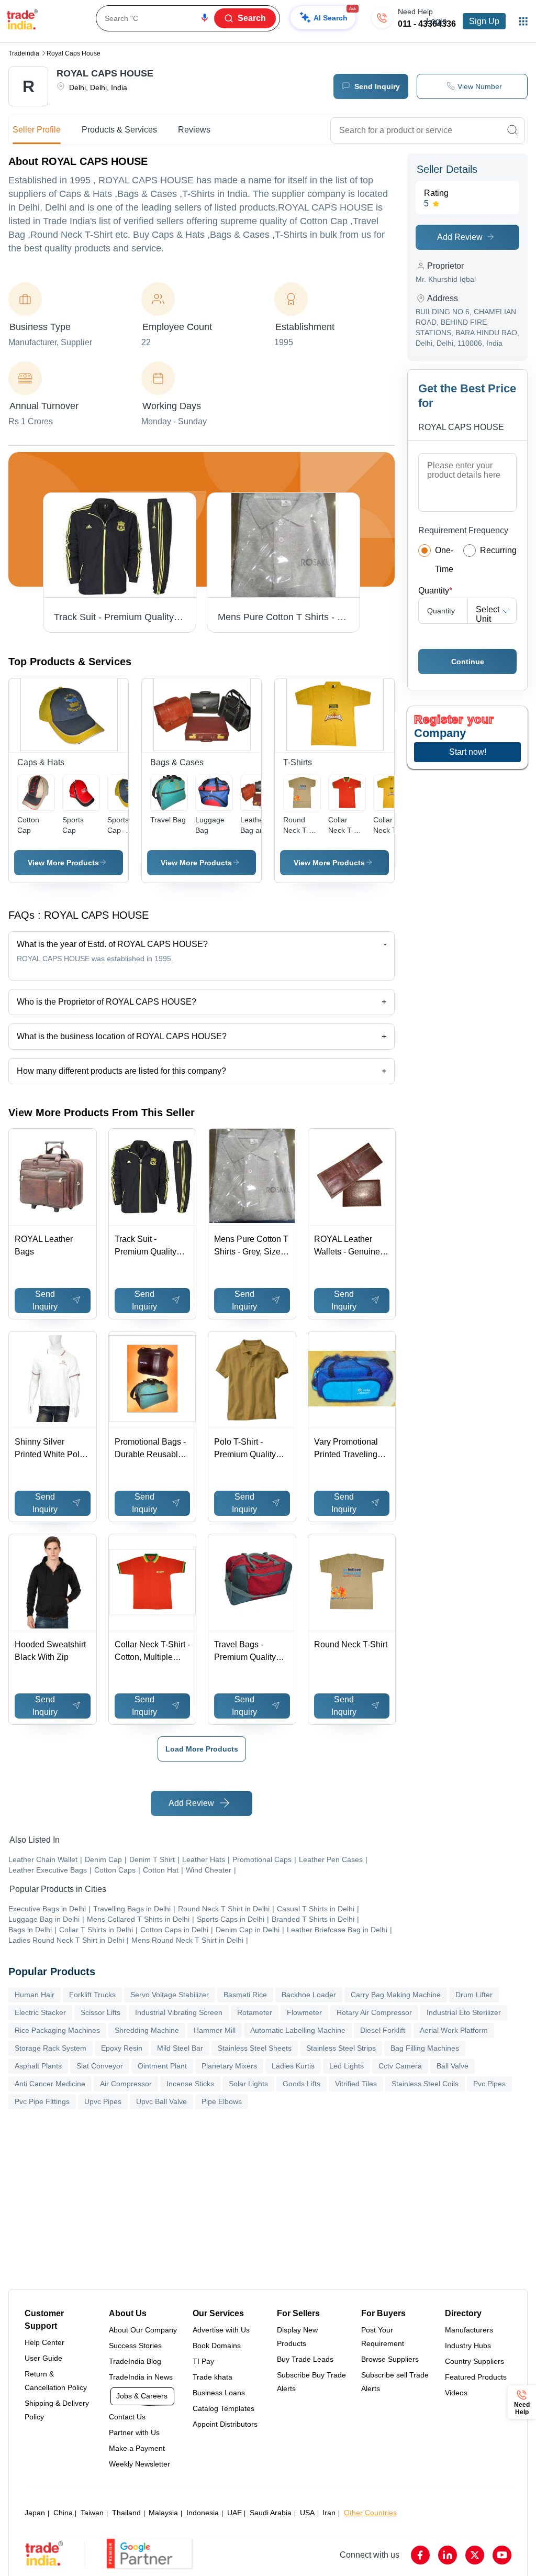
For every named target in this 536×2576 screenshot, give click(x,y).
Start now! (468, 752)
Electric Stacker (40, 2012)
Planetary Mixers (229, 2066)
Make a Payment (137, 2448)
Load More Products (202, 1749)
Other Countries (370, 2513)
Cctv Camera (400, 2066)
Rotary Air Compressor (374, 2012)
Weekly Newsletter (139, 2464)
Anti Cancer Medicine (50, 2084)
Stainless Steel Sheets (255, 2048)
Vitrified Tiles (356, 2084)
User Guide (43, 2358)
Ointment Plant (162, 2066)
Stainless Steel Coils (425, 2084)
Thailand (126, 2513)
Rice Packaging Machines (57, 2030)
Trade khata (213, 2377)
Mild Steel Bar (180, 2048)
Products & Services (119, 130)
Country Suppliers (474, 2361)
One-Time (444, 560)
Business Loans (219, 2393)
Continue (468, 662)
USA (307, 2513)
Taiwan (92, 2513)
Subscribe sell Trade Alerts (395, 2382)
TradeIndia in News (141, 2377)
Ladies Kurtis (293, 2066)
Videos (456, 2393)
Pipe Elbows (222, 2101)
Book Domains (217, 2346)
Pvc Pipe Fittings (42, 2101)
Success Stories (135, 2346)
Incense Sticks (190, 2084)
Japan (35, 2513)
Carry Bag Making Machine (396, 1995)
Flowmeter (304, 2012)
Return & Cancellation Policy (56, 2381)
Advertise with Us (221, 2330)
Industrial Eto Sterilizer (464, 2012)
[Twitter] (475, 2555)
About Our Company (143, 2330)
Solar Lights (248, 2084)
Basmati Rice (245, 1995)
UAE (234, 2513)
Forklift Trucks (92, 1995)
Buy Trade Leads (305, 2359)
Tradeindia (24, 53)
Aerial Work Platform (454, 2030)
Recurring (498, 550)
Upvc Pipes (103, 2101)
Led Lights (347, 2066)
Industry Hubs (468, 2346)
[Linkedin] (448, 2555)
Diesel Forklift (383, 2030)
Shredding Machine (147, 2030)
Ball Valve (453, 2066)
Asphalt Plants (38, 2066)
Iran (329, 2513)
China (63, 2513)
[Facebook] (420, 2555)
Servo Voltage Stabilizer (170, 1995)
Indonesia (203, 2513)
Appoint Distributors (225, 2424)
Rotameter (255, 2012)
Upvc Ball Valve (161, 2101)
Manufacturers (469, 2330)
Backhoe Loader (309, 1995)
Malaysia (163, 2513)
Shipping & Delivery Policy (57, 2410)
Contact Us (127, 2417)
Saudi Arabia (271, 2513)
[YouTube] (502, 2555)
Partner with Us (134, 2432)
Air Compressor (126, 2084)
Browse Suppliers (390, 2359)
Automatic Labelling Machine (298, 2030)
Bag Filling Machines (425, 2048)
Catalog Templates (224, 2408)
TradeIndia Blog (135, 2361)
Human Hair (35, 1995)
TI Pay (203, 2361)
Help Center (44, 2342)
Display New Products (297, 2337)
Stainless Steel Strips (341, 2048)
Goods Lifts (301, 2084)
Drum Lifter (474, 1995)
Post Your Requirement (383, 2337)
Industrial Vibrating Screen (179, 2012)
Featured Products (476, 2377)
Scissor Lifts (100, 2012)
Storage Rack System (51, 2048)
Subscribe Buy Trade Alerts (311, 2382)
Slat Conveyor (100, 2066)
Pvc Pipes (489, 2084)
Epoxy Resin (122, 2048)
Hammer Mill (215, 2030)
